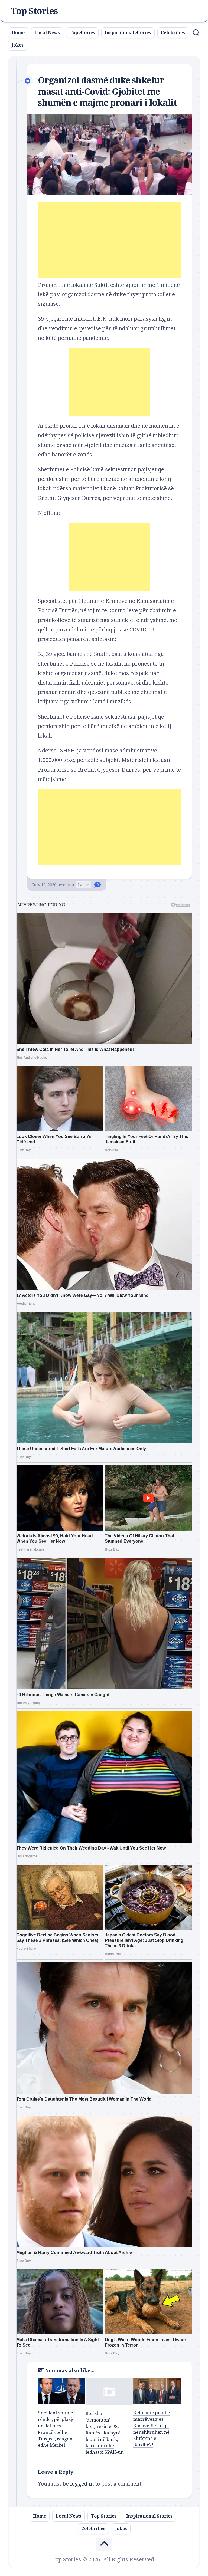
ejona (69, 885)
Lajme (84, 885)
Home (18, 33)
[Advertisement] (109, 240)
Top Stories (34, 11)
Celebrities (173, 33)
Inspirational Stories (128, 33)
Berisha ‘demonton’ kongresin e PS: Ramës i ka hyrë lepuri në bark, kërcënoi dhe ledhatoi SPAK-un (105, 2433)
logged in (82, 2484)
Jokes (18, 45)
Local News (47, 33)
